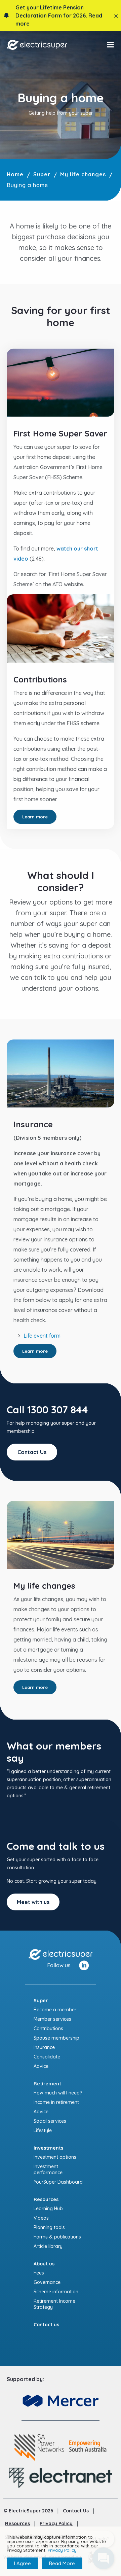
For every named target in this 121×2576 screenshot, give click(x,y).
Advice (41, 2066)
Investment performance (48, 2169)
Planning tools (49, 2227)
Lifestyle (43, 2130)
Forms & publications (57, 2237)
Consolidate (47, 2057)
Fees (39, 2273)
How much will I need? (58, 2093)
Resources (17, 2524)
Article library (48, 2246)
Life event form (42, 1336)
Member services (52, 2019)
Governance (47, 2282)
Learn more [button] (35, 817)
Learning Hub (48, 2209)
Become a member (55, 2010)
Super (42, 174)
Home (15, 174)
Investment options (55, 2157)
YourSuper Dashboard (58, 2182)
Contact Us (32, 1452)
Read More (62, 2563)
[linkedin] (84, 1965)
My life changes (83, 174)
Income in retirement (56, 2102)
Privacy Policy (56, 2524)
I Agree (23, 2563)
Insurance (44, 2047)
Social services (50, 2121)
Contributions (48, 2028)
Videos (41, 2218)
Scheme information (56, 2292)
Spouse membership (56, 2038)
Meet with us (33, 1902)
